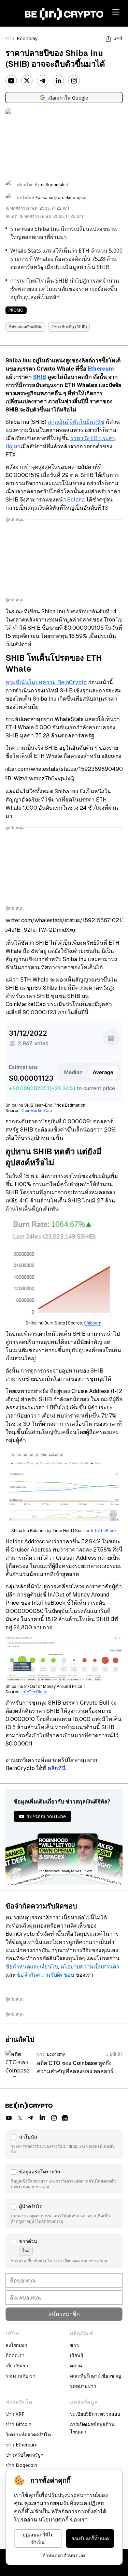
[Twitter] (27, 81)
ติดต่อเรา (15, 2355)
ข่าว (10, 39)
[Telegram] (43, 81)
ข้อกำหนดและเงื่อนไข (32, 1967)
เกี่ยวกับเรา (17, 2365)
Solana (76, 500)
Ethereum (101, 369)
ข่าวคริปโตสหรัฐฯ (24, 2455)
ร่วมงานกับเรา (20, 2376)
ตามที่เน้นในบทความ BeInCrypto (46, 682)
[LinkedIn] (58, 81)
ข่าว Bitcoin (18, 2424)
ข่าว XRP (15, 2414)
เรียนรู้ (77, 2355)
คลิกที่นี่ (56, 1768)
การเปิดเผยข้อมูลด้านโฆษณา (92, 2428)
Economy (27, 39)
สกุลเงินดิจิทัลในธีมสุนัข (76, 422)
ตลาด (76, 2365)
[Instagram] (74, 81)
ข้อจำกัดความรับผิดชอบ (45, 1975)
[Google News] (65, 2118)
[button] (64, 2144)
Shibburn (93, 1323)
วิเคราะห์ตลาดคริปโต (28, 2434)
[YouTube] (11, 81)
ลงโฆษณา (16, 2345)
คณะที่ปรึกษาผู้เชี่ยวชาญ (96, 2376)
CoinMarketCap (37, 1111)
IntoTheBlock (104, 1531)
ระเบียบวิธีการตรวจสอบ (95, 2414)
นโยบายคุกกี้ (54, 2520)
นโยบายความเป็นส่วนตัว (90, 1967)
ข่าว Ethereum (22, 2445)
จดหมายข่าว (83, 2386)
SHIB (40, 377)
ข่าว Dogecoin (21, 2465)
